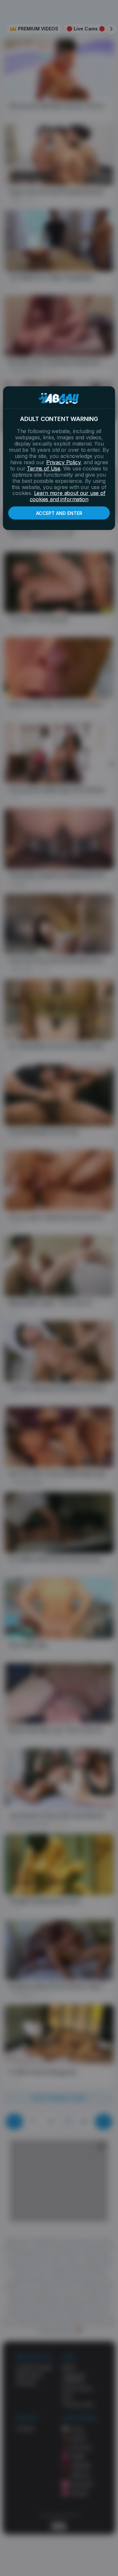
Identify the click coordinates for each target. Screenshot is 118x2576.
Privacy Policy (63, 462)
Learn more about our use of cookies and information (68, 496)
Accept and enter (59, 513)
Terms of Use (44, 468)
